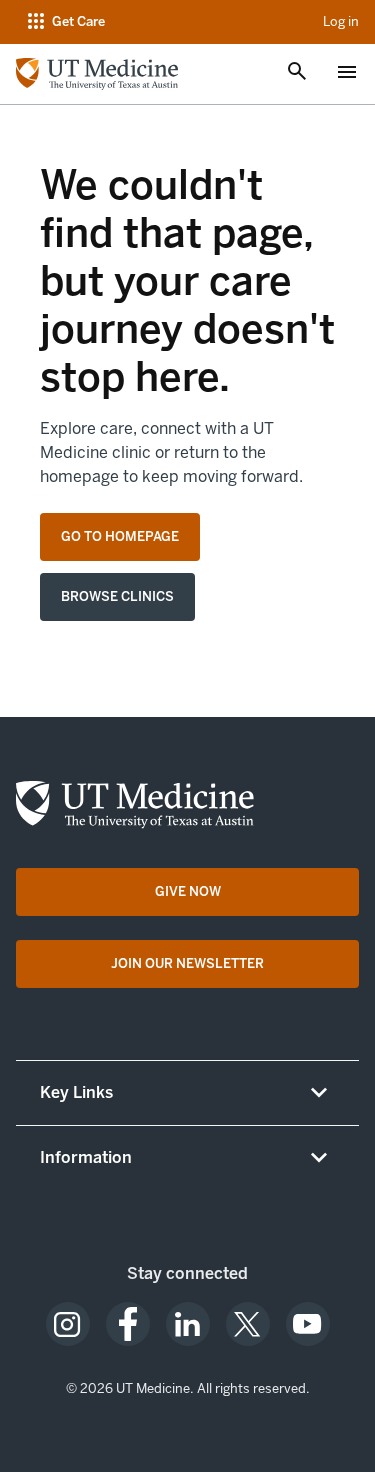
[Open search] (297, 73)
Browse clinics (117, 596)
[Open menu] (347, 74)
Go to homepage (120, 536)
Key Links (76, 1092)
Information (86, 1157)
